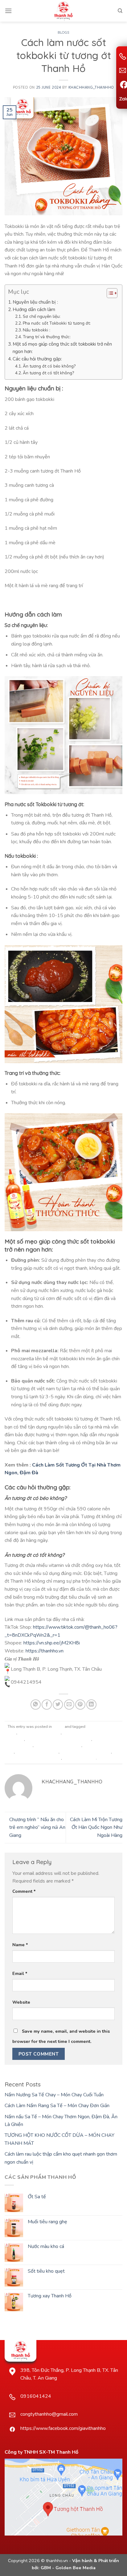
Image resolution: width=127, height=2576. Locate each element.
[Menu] (8, 11)
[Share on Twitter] (58, 1705)
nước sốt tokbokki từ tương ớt (86, 1752)
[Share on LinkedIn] (91, 1705)
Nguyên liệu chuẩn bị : (36, 302)
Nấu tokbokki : (37, 330)
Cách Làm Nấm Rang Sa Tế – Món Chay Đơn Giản (57, 2106)
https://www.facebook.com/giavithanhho (63, 2428)
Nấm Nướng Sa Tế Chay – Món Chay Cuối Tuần (54, 2095)
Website (21, 2002)
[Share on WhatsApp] (36, 1705)
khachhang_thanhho (91, 88)
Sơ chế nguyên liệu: (42, 316)
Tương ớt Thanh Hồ (79, 1758)
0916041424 (36, 2396)
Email (20, 1973)
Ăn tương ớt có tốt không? (48, 373)
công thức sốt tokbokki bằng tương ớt (59, 1739)
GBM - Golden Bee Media (68, 2568)
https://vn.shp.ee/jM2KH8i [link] (52, 1643)
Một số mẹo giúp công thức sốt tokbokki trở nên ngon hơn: (62, 348)
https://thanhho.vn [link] (45, 1651)
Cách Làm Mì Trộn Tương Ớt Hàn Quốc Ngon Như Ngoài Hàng (96, 1827)
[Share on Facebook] (47, 1705)
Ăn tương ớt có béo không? (49, 366)
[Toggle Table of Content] (109, 293)
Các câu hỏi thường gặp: (37, 359)
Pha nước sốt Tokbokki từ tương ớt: (57, 323)
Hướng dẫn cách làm (34, 309)
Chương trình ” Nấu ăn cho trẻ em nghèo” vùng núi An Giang (37, 1827)
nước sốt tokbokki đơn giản (58, 1745)
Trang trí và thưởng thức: (47, 337)
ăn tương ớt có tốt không (39, 1733)
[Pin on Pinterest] (80, 1705)
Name (20, 1945)
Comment (24, 1891)
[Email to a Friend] (69, 1705)
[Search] (120, 11)
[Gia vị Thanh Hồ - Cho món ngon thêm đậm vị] (63, 11)
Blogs (63, 32)
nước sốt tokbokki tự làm (37, 1752)
